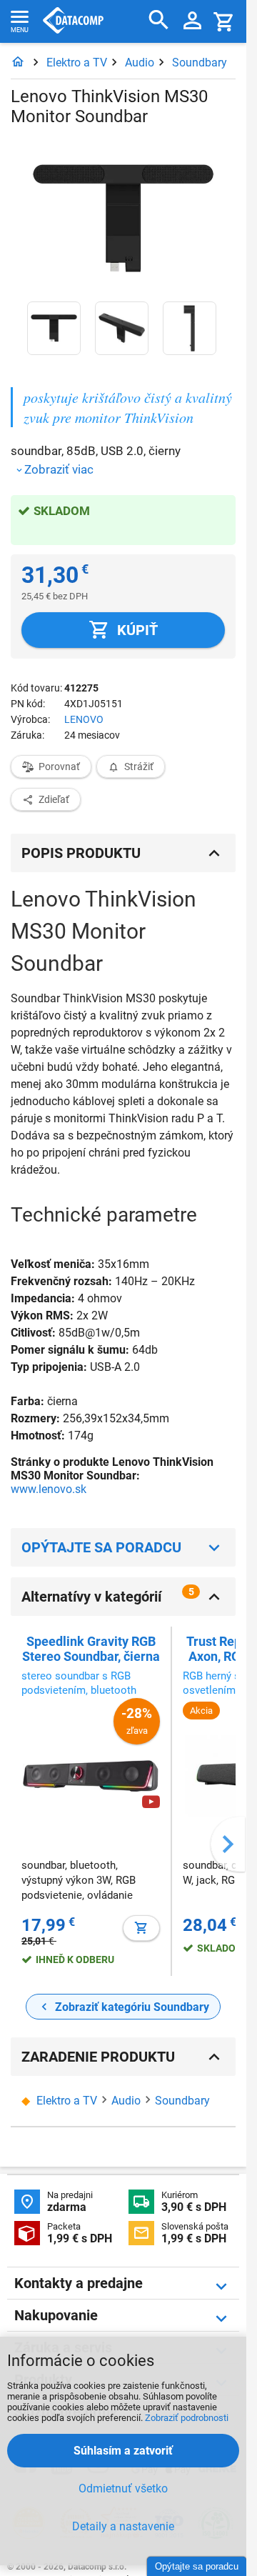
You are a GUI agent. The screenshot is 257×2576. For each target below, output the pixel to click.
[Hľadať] (159, 20)
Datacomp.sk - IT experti (73, 21)
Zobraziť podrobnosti (187, 2418)
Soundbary (200, 63)
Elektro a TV (77, 63)
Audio (140, 63)
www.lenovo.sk (49, 1489)
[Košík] (224, 21)
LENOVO (84, 719)
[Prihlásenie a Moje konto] (192, 21)
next (228, 1844)
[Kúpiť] (141, 1928)
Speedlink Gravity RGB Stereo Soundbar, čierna (91, 1649)
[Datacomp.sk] (18, 63)
